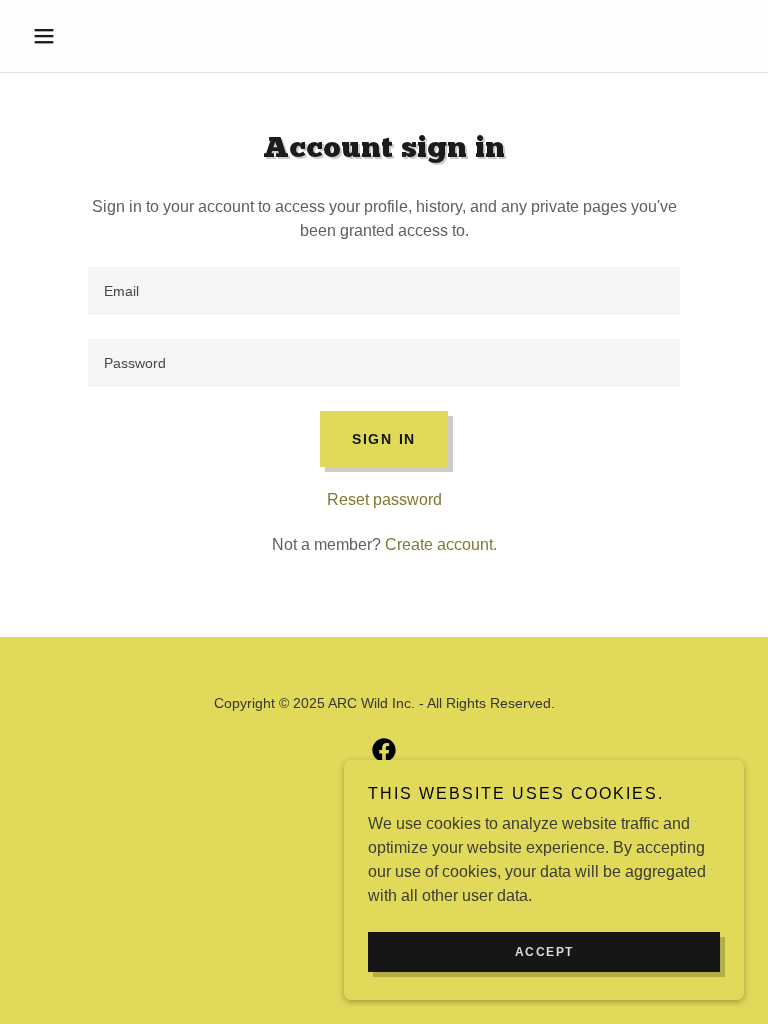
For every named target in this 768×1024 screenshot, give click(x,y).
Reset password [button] (384, 499)
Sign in (384, 439)
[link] (384, 750)
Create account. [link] (441, 544)
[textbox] (384, 291)
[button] (78, 36)
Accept (544, 952)
